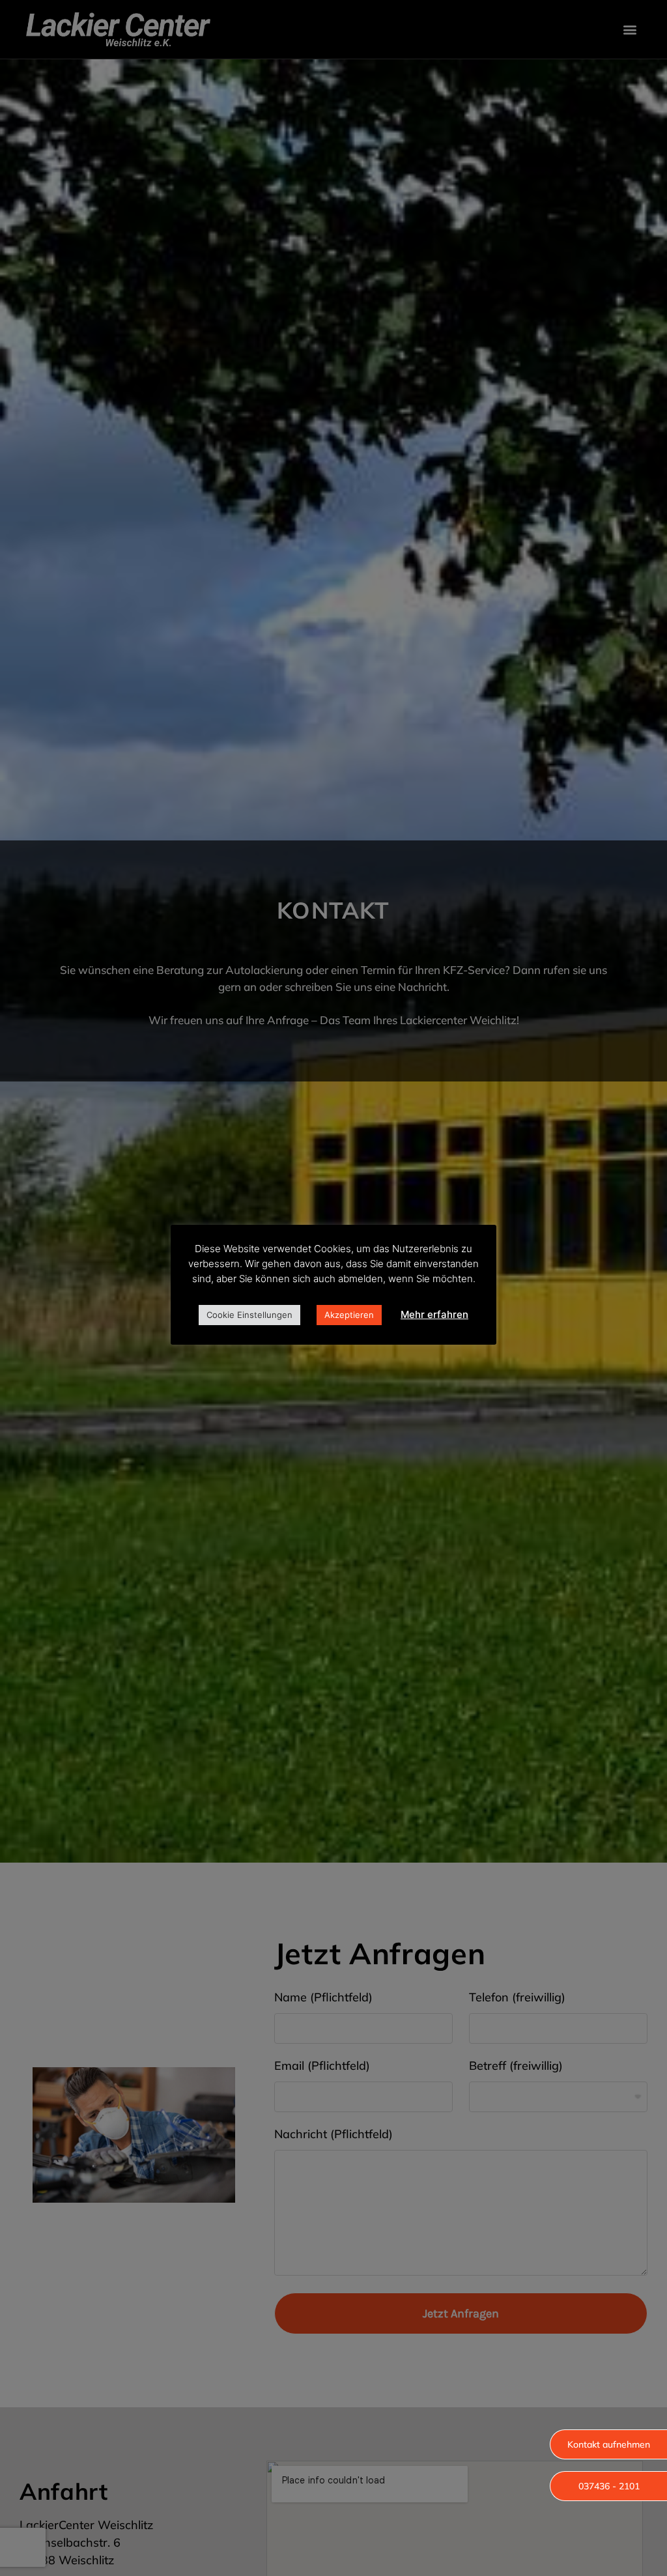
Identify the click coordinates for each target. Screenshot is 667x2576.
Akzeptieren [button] (349, 1315)
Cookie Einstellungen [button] (249, 1315)
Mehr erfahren (434, 1314)
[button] (608, 2444)
